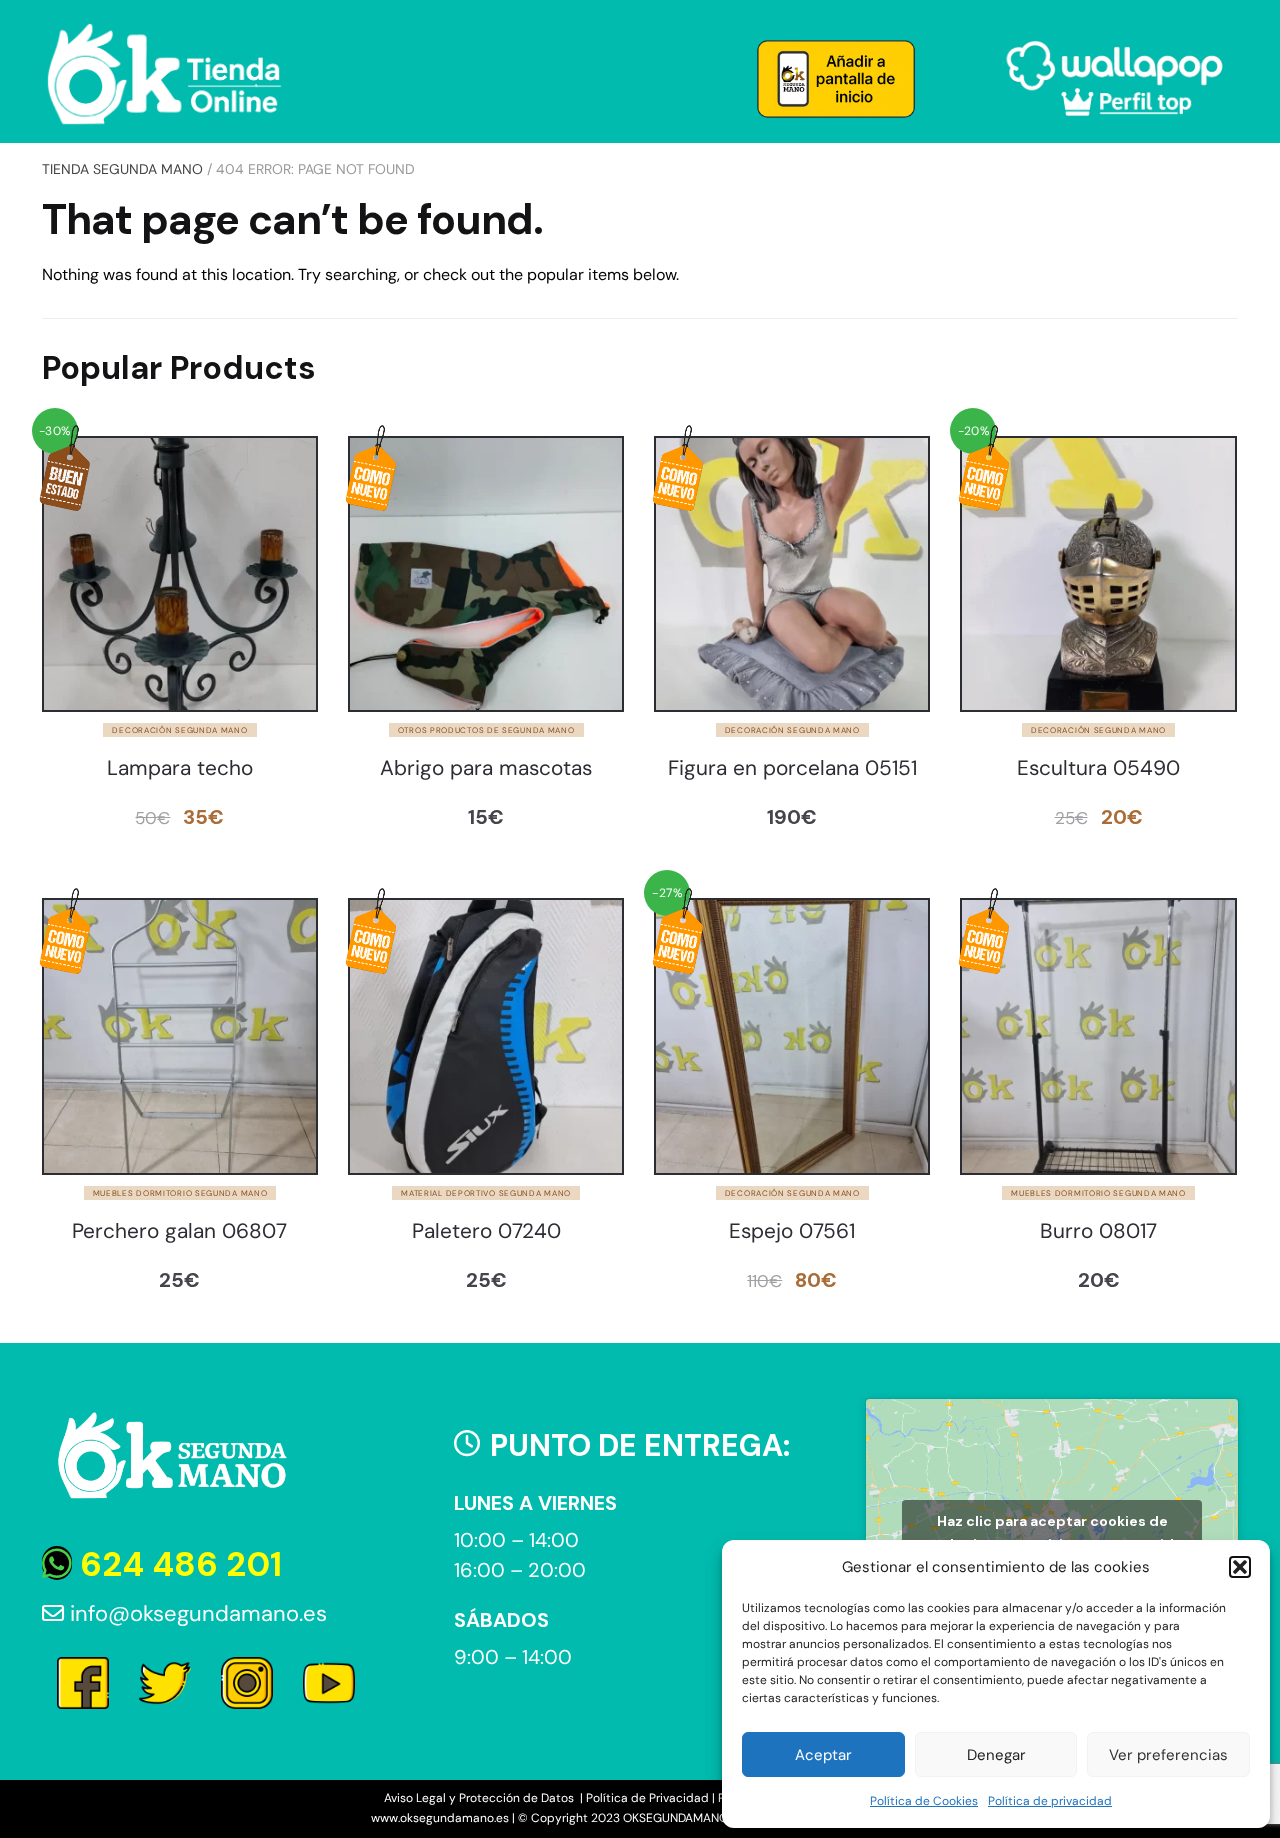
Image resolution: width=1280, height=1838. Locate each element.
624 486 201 (177, 1564)
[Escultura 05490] (1098, 574)
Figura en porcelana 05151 (792, 768)
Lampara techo (180, 768)
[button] (1240, 1567)
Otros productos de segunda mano (486, 730)
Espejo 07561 (792, 1231)
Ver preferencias (1168, 1755)
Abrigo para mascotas (486, 768)
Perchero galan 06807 (179, 1231)
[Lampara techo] (180, 574)
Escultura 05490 (1098, 768)
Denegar (996, 1755)
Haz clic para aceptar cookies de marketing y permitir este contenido (1052, 1532)
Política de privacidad (1050, 1801)
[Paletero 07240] (486, 1036)
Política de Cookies (924, 1801)
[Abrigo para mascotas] (486, 574)
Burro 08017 (1098, 1231)
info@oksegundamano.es (195, 1613)
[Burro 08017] (1098, 1036)
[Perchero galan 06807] (180, 1036)
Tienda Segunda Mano (122, 169)
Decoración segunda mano (179, 730)
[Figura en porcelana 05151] (792, 574)
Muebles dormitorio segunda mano (180, 1193)
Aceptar (823, 1755)
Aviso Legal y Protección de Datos (480, 1798)
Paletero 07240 (486, 1231)
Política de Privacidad (647, 1798)
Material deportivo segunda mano (486, 1193)
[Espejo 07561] (792, 1036)
